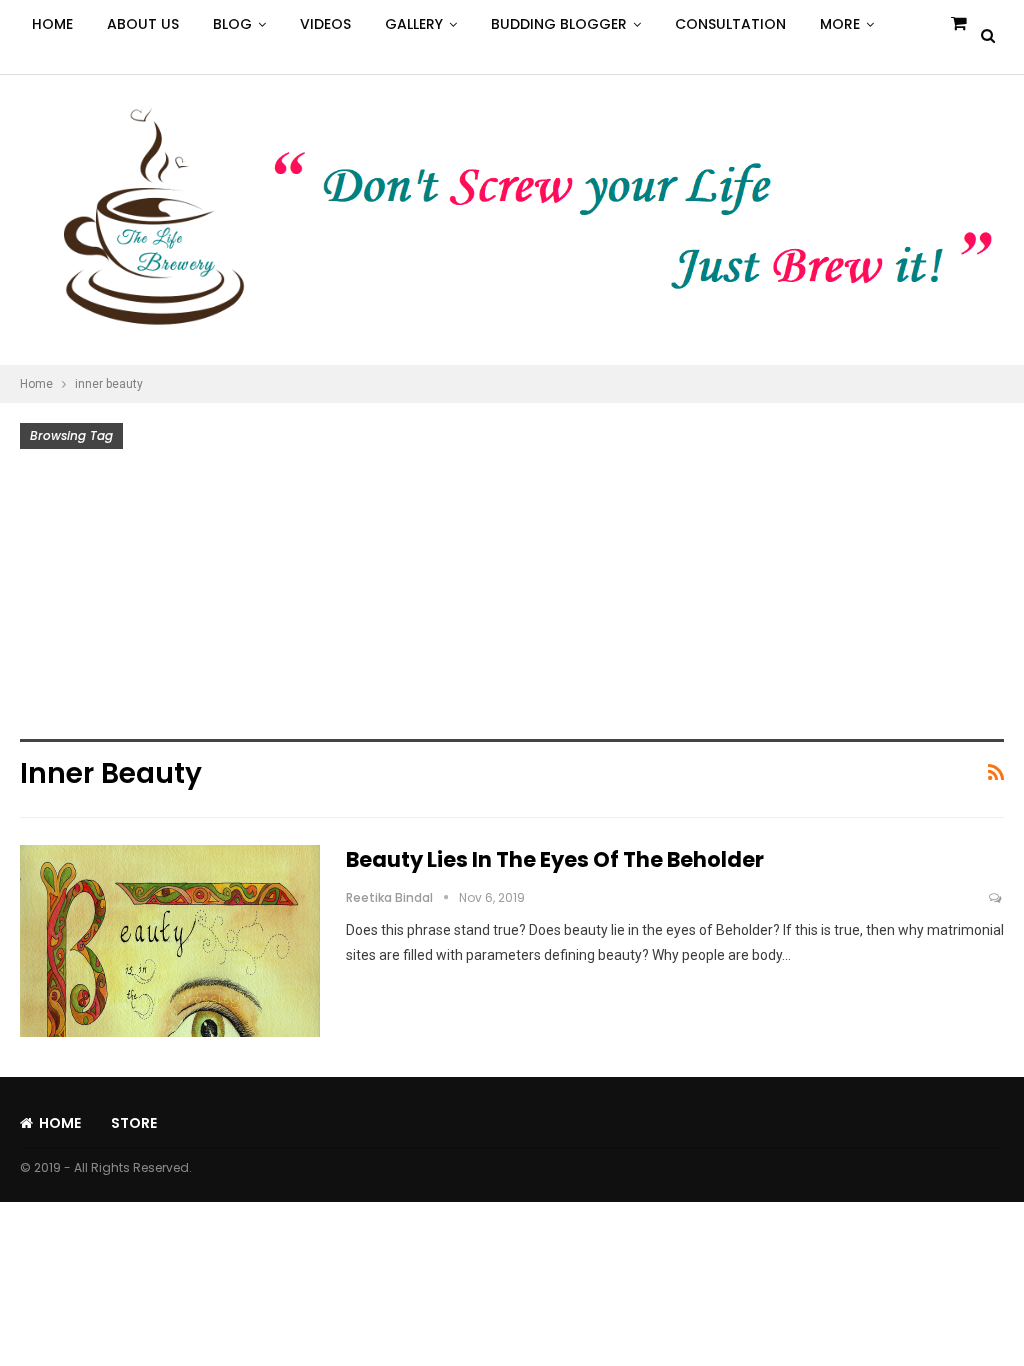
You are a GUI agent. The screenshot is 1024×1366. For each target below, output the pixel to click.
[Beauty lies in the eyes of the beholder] (170, 941)
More (840, 24)
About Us (143, 24)
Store (134, 1123)
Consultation (730, 24)
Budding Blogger (559, 24)
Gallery (414, 24)
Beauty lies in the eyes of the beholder (555, 859)
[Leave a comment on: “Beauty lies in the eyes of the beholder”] (996, 898)
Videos (325, 24)
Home (52, 24)
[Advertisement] (512, 599)
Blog (232, 24)
